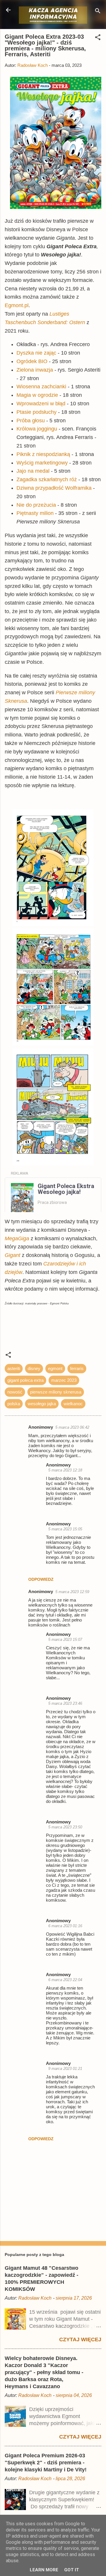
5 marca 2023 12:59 (72, 1592)
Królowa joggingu (37, 429)
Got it (72, 2570)
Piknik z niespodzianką (43, 454)
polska (14, 1404)
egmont (55, 1368)
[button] (98, 38)
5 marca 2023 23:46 (65, 1703)
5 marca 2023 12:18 (65, 1470)
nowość (15, 1392)
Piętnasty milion (35, 513)
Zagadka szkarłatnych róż (47, 479)
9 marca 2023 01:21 (65, 2069)
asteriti (14, 1368)
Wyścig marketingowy (42, 463)
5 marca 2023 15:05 (65, 1529)
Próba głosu (31, 421)
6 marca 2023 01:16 (65, 1926)
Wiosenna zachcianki (41, 387)
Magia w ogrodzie (37, 395)
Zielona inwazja (35, 370)
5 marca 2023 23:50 (65, 1827)
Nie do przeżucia (36, 505)
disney (34, 1368)
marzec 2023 (64, 1380)
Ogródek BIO (32, 361)
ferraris (77, 1368)
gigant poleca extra (25, 1380)
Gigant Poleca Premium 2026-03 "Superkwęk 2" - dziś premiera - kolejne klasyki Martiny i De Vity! (46, 2463)
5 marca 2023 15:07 (65, 1640)
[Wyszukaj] (98, 12)
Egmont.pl (17, 305)
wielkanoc (73, 1404)
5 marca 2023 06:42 (72, 1427)
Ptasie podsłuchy (37, 412)
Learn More (44, 2570)
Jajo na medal (33, 471)
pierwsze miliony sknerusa (56, 1392)
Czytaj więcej (80, 2340)
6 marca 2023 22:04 (65, 1980)
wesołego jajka (42, 1404)
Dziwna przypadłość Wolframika (54, 488)
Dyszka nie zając (36, 353)
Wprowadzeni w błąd (41, 404)
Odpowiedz (41, 1579)
